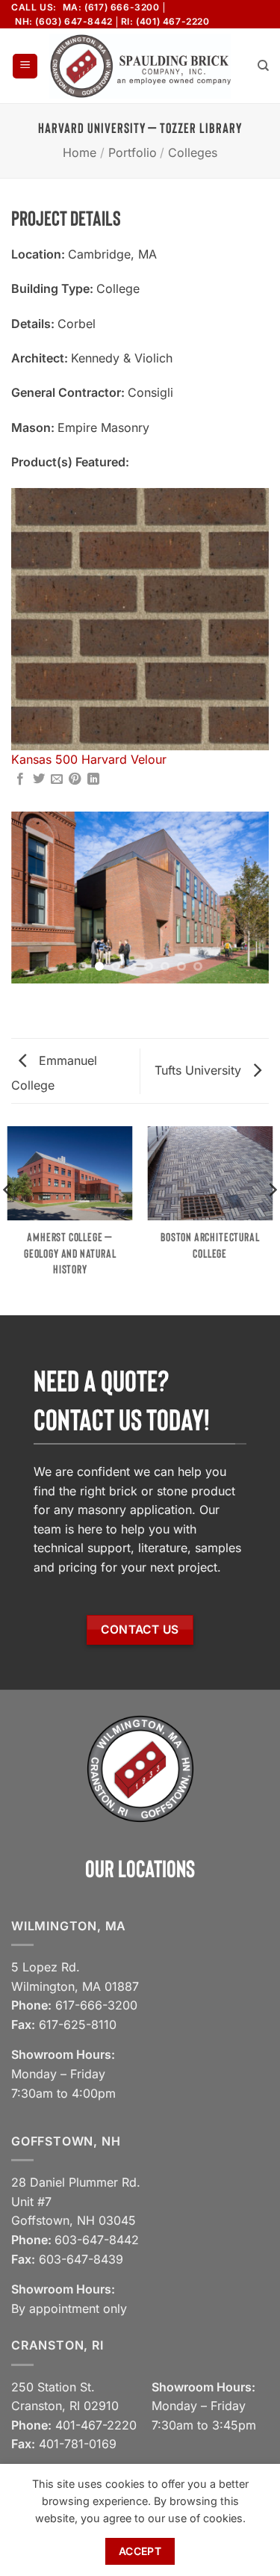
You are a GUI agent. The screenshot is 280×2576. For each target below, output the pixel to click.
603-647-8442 (97, 2240)
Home (80, 152)
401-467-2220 (96, 2425)
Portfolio (133, 152)
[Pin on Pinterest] (75, 779)
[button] (25, 66)
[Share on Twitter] (39, 779)
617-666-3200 (96, 2005)
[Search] (263, 66)
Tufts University (200, 1070)
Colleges (193, 152)
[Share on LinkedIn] (93, 779)
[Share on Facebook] (20, 779)
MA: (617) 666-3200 (111, 7)
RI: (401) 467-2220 (165, 21)
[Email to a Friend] (57, 779)
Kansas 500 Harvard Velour (89, 759)
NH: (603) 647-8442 (64, 21)
